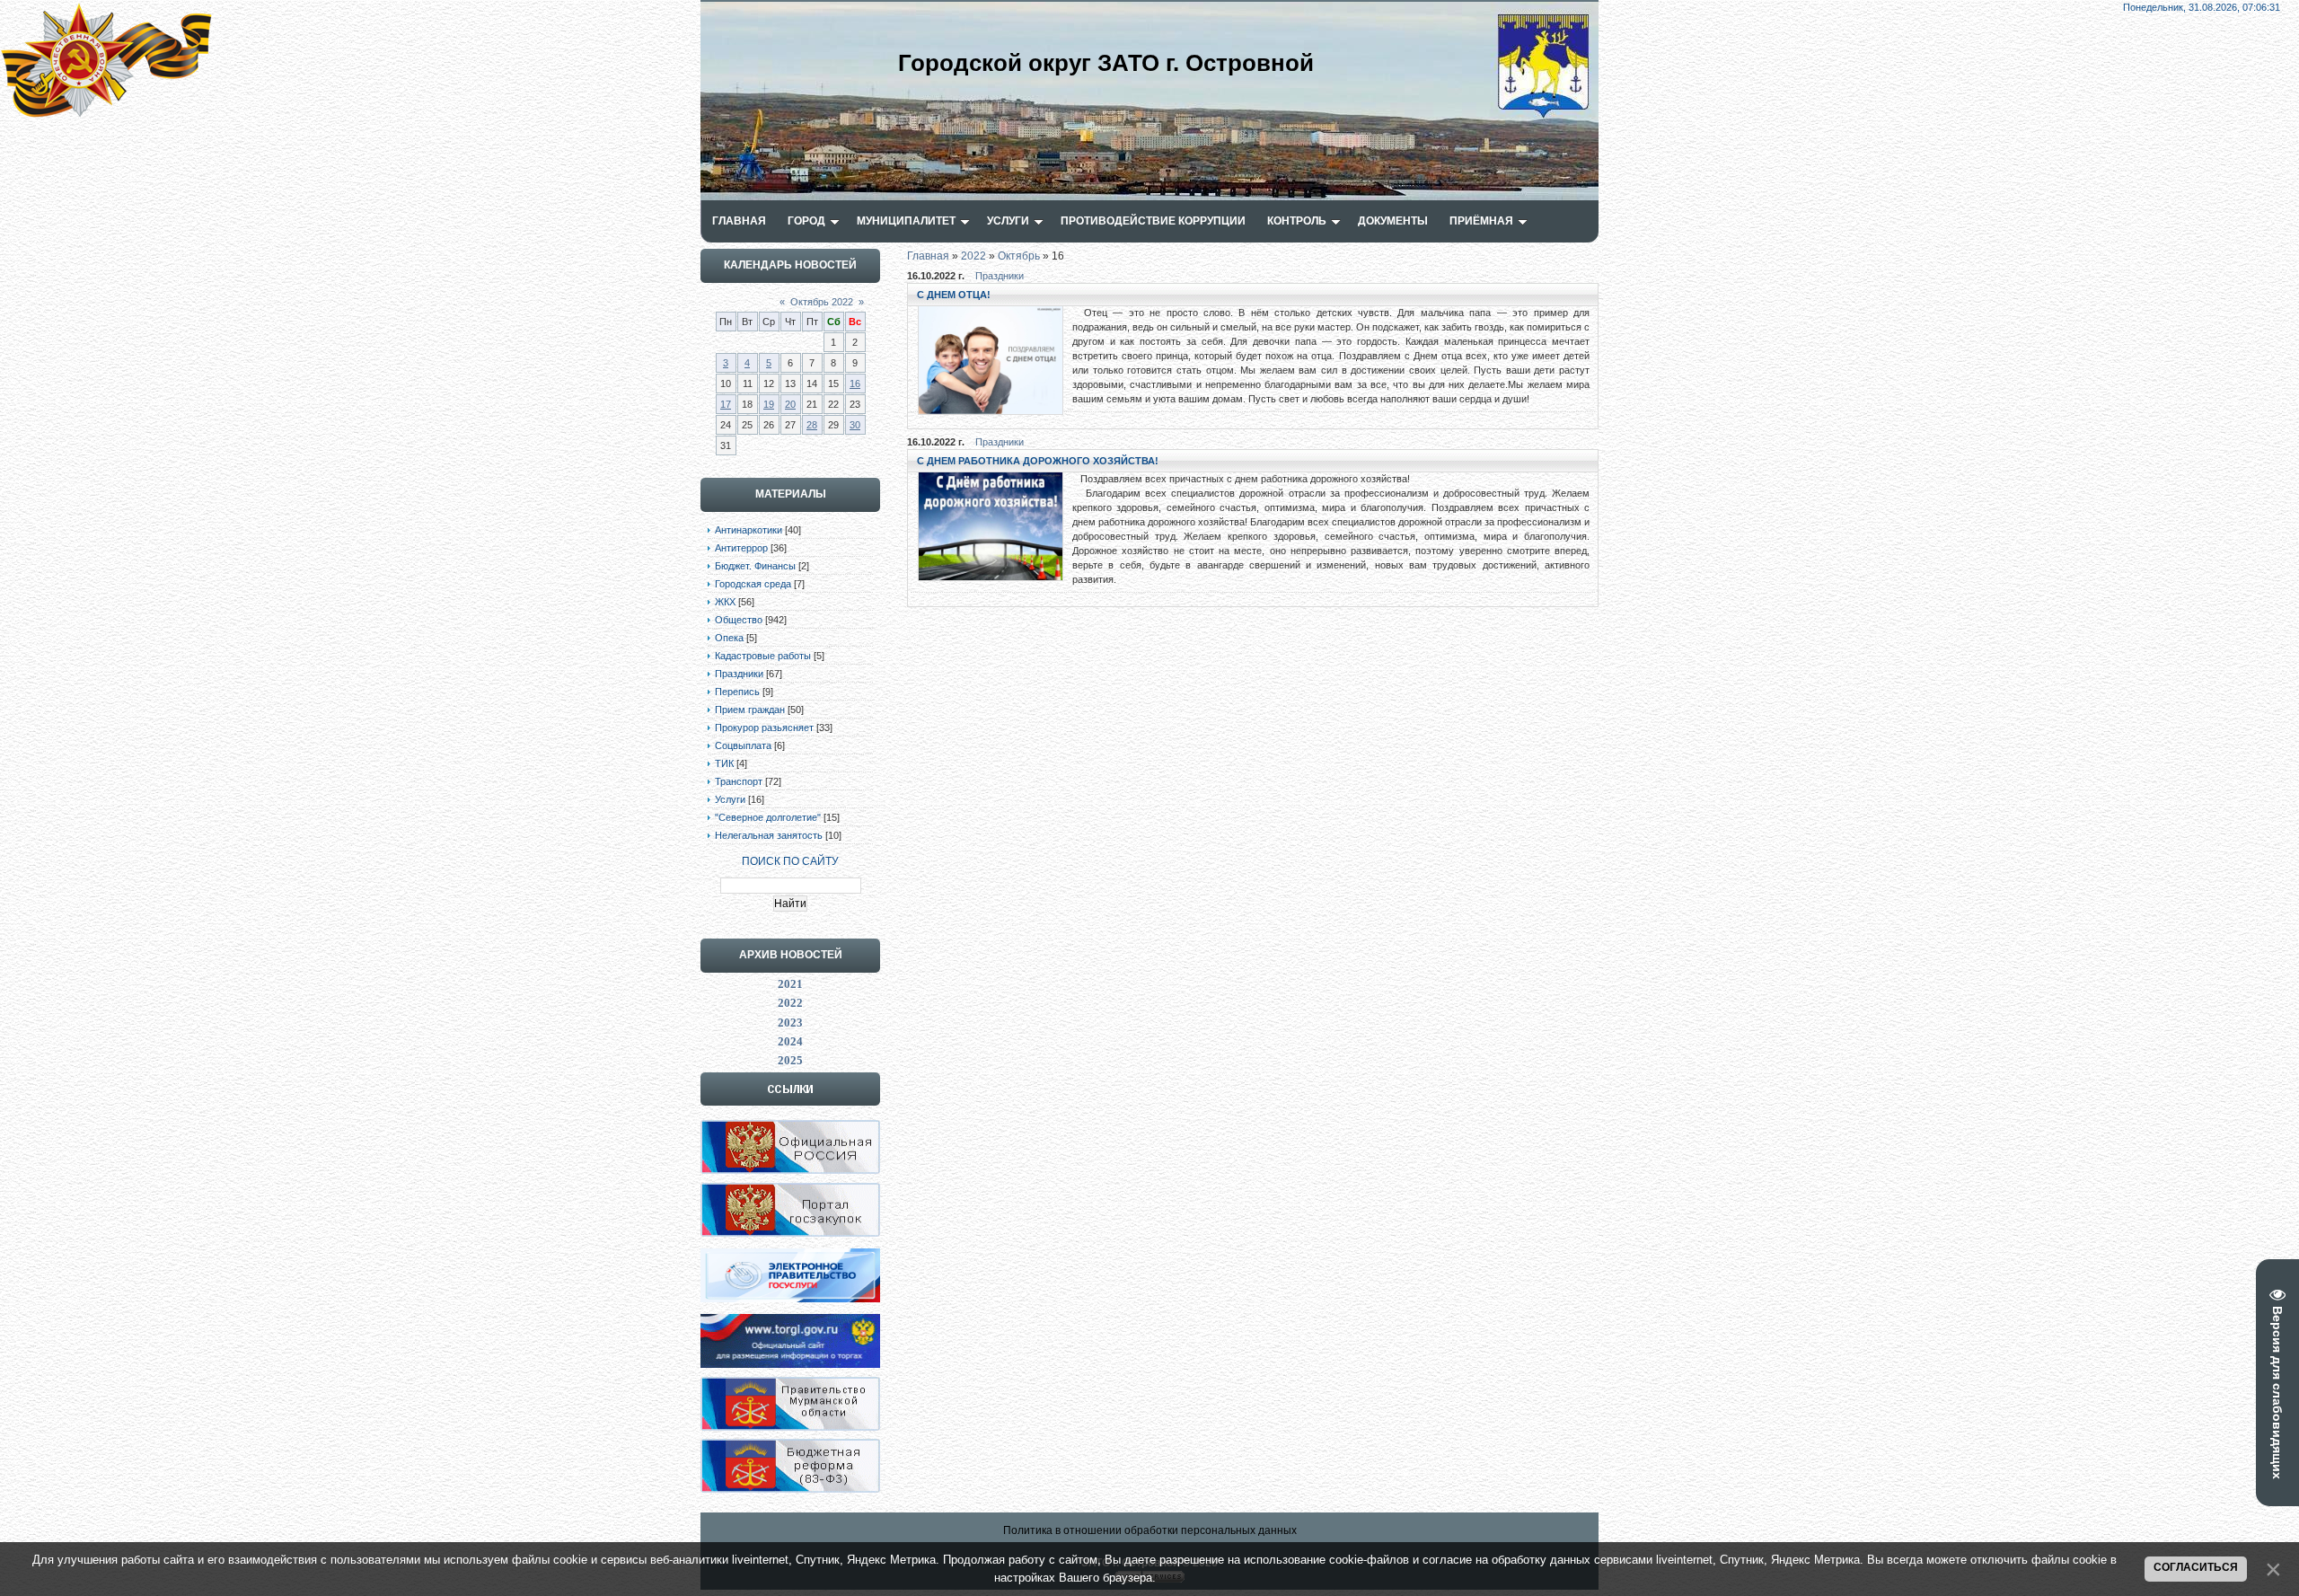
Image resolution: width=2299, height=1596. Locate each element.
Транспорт (739, 781)
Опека (729, 638)
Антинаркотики (749, 530)
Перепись (737, 692)
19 (769, 404)
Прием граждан (750, 710)
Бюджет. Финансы (755, 566)
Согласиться (2196, 1567)
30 (855, 425)
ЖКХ (725, 602)
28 (812, 425)
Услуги (730, 799)
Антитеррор (741, 548)
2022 (973, 256)
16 (855, 384)
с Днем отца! (954, 295)
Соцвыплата (743, 745)
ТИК (724, 763)
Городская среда (753, 584)
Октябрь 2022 (822, 302)
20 (790, 404)
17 (726, 404)
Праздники (739, 674)
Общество (739, 620)
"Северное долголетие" (768, 817)
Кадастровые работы (763, 656)
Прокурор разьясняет (764, 727)
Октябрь (1019, 256)
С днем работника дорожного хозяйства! (1038, 461)
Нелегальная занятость (769, 835)
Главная (928, 256)
